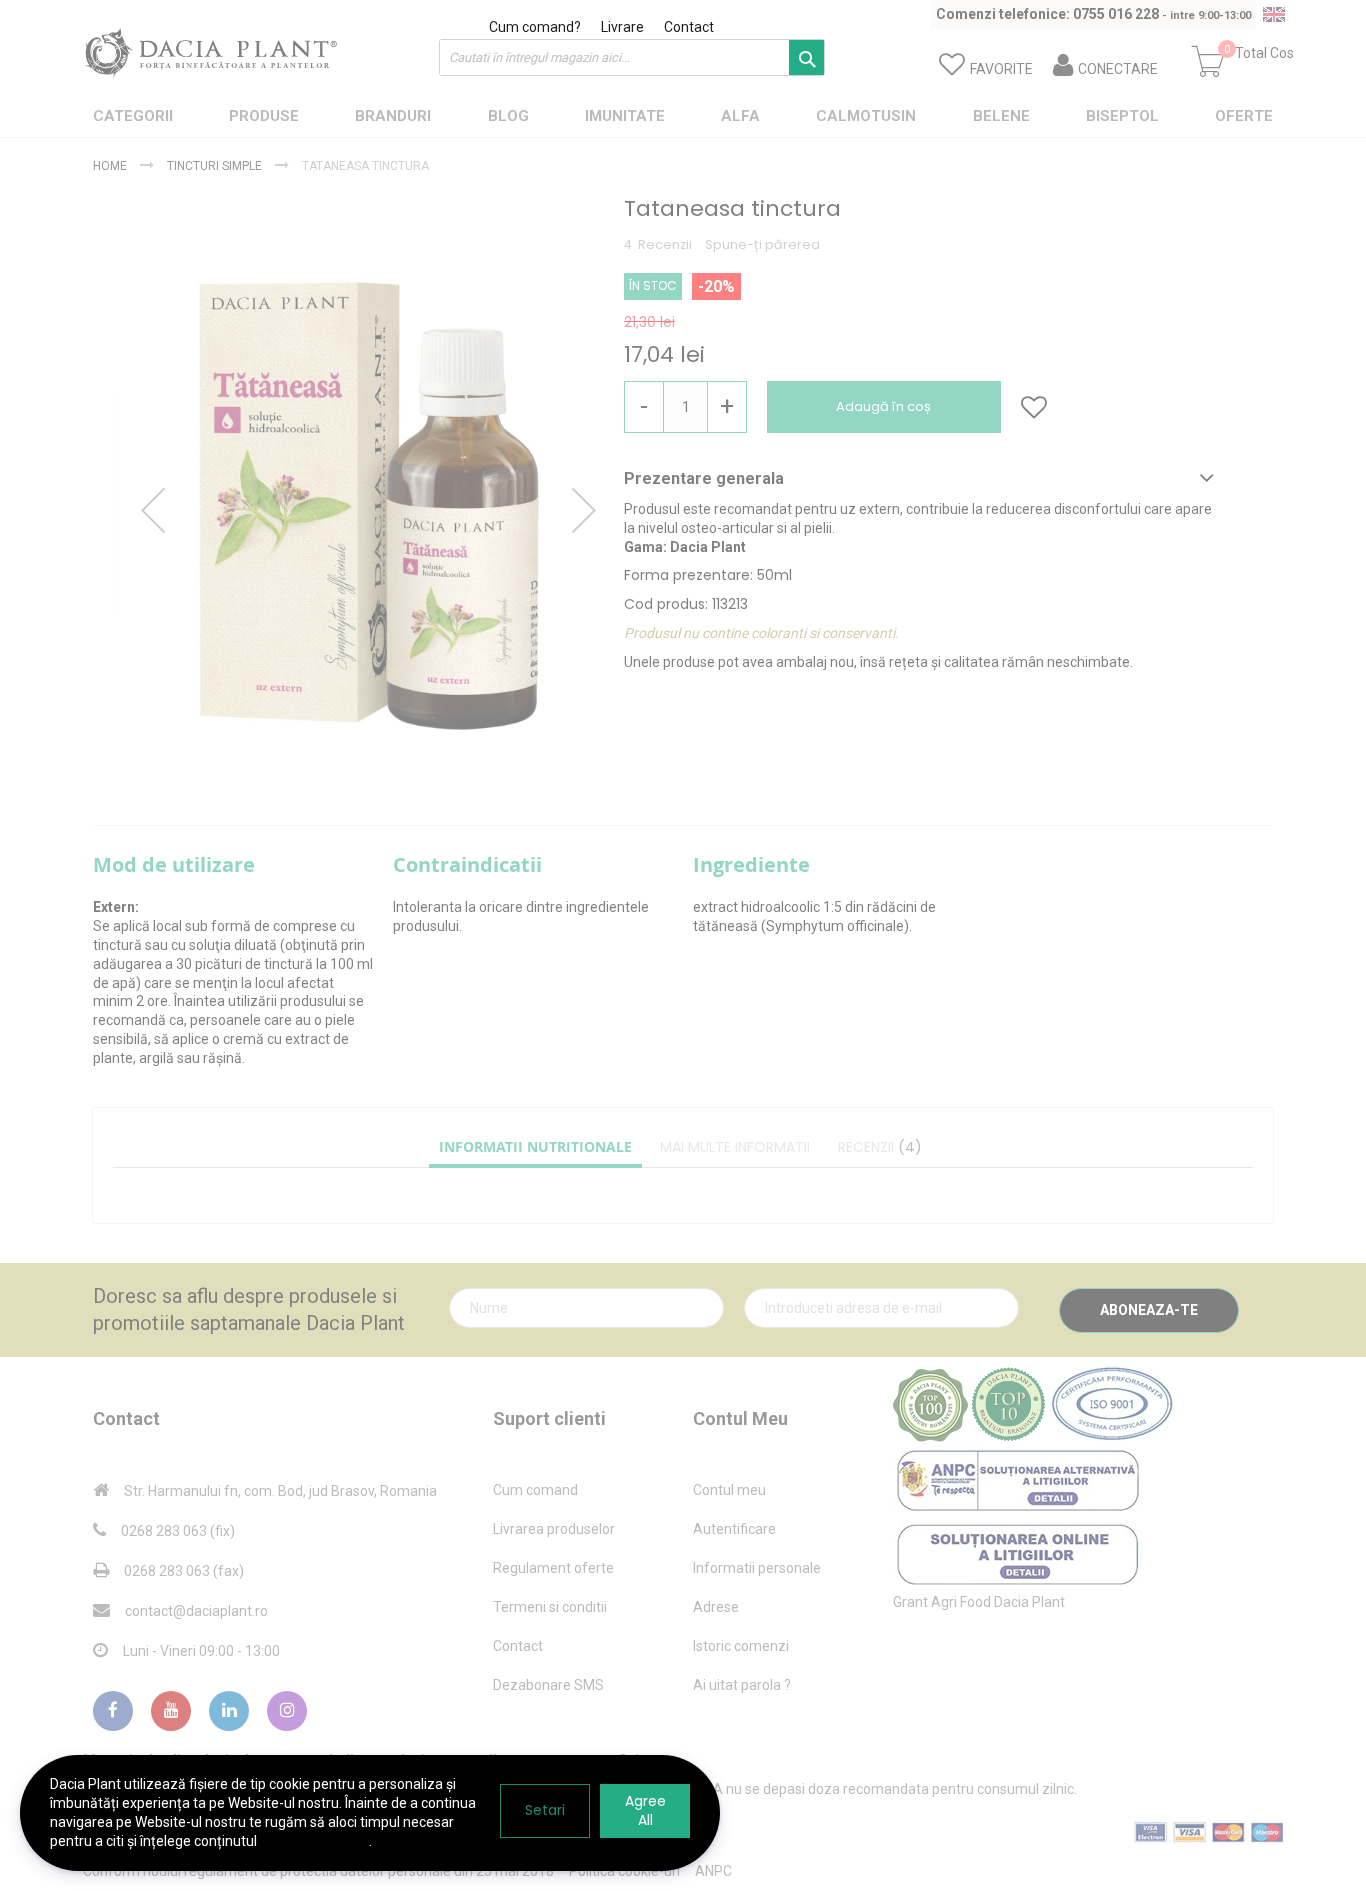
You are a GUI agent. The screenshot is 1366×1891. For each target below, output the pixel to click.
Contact (689, 27)
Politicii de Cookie (314, 1841)
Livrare (622, 27)
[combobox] (632, 57)
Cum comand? (535, 27)
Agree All (645, 1810)
